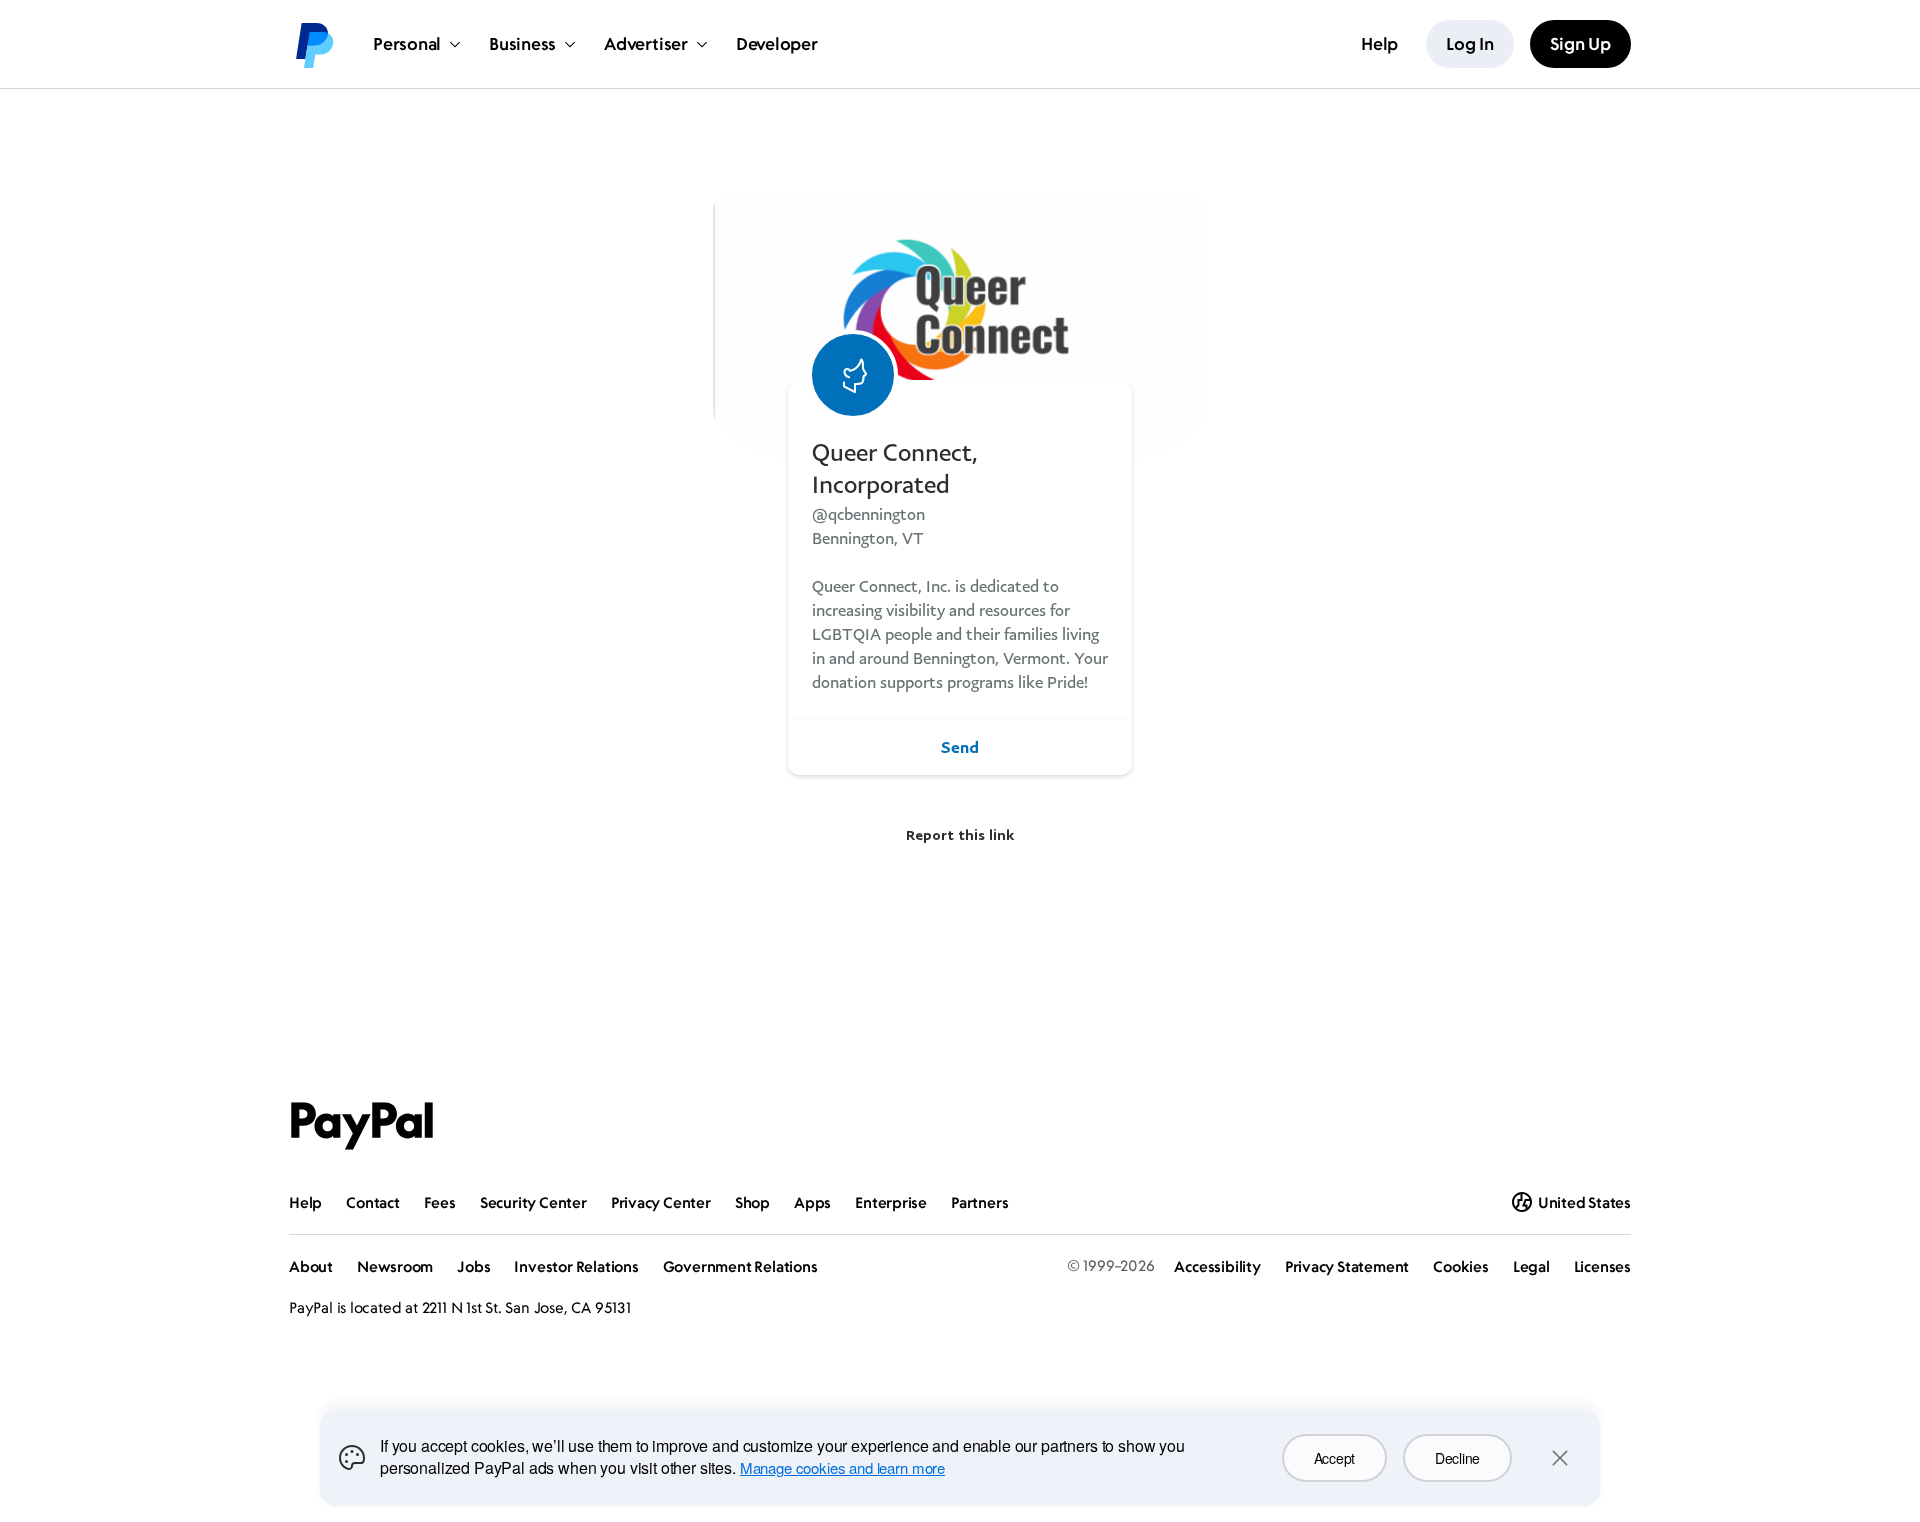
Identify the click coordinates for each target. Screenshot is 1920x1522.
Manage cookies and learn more (842, 1467)
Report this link (960, 834)
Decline (1457, 1458)
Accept (1334, 1458)
